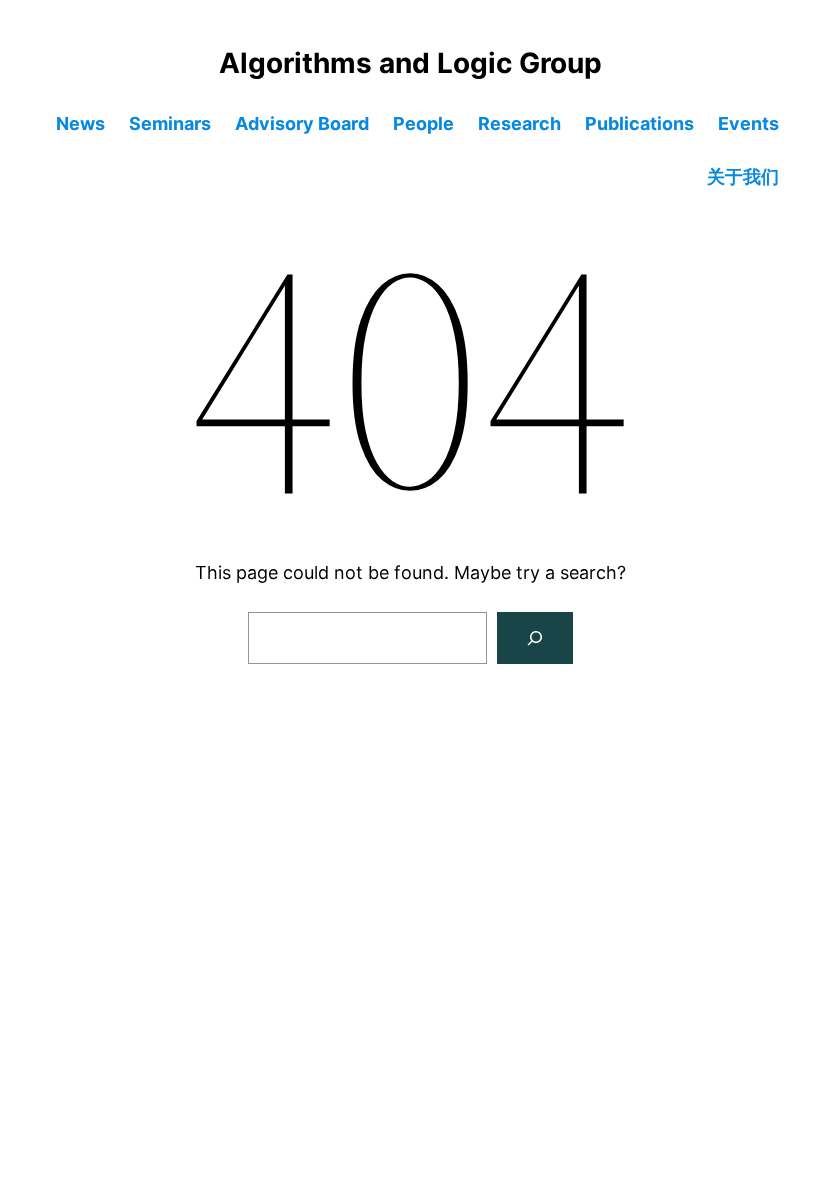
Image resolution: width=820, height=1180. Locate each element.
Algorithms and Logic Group (410, 63)
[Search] (535, 638)
